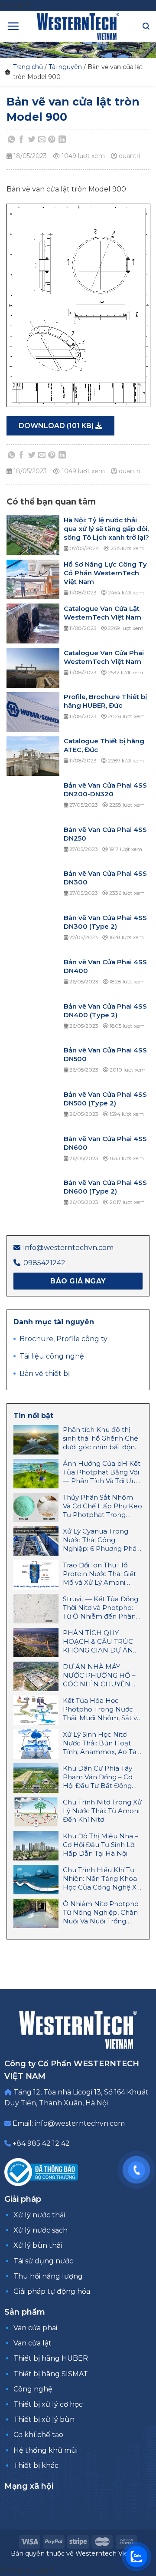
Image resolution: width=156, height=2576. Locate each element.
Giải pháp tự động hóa (52, 2291)
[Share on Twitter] (32, 140)
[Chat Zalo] (136, 2556)
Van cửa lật (32, 2343)
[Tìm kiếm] (146, 26)
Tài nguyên (65, 67)
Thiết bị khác (36, 2466)
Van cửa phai (35, 2328)
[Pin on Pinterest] (52, 140)
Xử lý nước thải (39, 2215)
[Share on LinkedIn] (62, 140)
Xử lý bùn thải (38, 2245)
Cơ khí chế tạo (38, 2435)
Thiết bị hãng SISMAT (51, 2374)
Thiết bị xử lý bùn (44, 2419)
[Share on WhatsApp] (12, 140)
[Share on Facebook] (22, 140)
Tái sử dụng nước (43, 2261)
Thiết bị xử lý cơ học (48, 2404)
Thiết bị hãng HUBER (51, 2358)
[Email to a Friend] (42, 140)
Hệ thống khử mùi (45, 2450)
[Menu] (13, 26)
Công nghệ (33, 2389)
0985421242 (44, 1263)
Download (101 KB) (57, 426)
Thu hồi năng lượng (48, 2276)
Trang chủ (28, 67)
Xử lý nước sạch (41, 2230)
